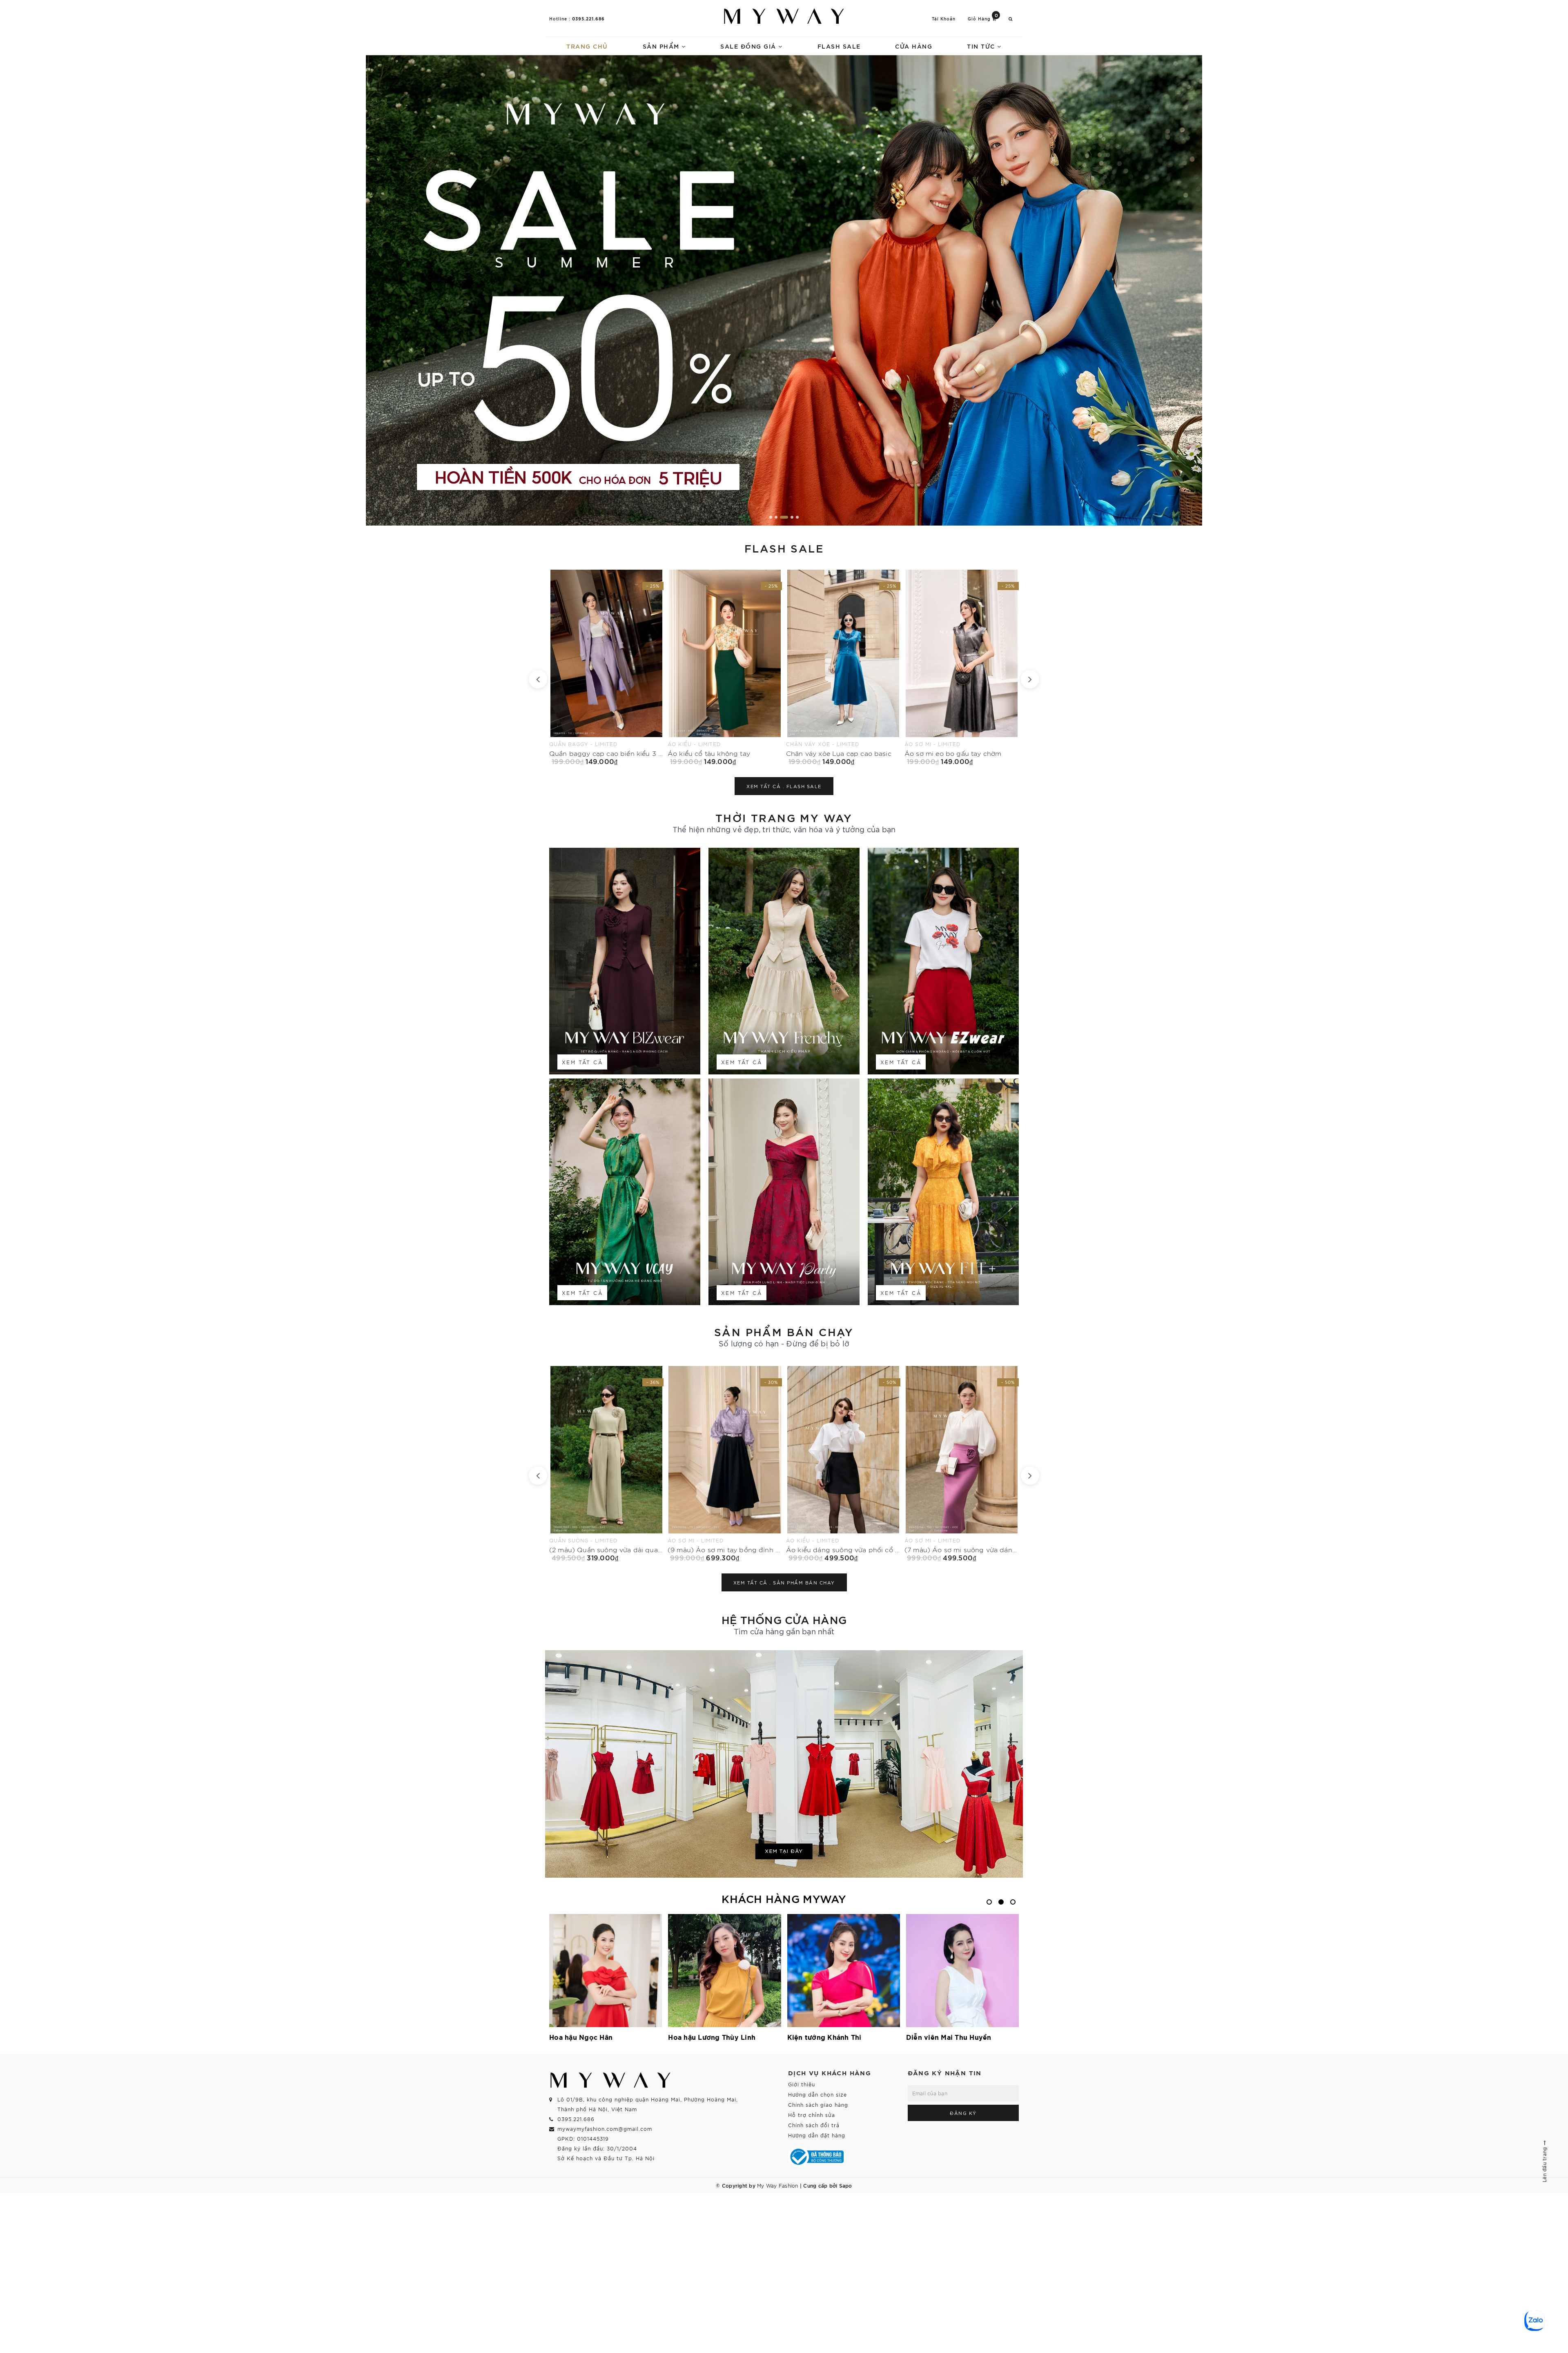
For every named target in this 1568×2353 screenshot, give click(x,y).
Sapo (846, 2185)
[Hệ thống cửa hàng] (784, 1764)
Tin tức (982, 46)
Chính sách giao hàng (818, 2105)
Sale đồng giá (749, 46)
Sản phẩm (662, 46)
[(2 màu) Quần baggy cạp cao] (962, 667)
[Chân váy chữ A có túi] (843, 667)
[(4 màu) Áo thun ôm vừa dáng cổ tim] (725, 1464)
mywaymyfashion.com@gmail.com (605, 2129)
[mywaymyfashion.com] (784, 290)
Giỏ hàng (983, 18)
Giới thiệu (802, 2084)
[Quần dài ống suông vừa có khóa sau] (843, 1464)
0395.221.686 (588, 18)
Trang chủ (587, 46)
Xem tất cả (582, 1062)
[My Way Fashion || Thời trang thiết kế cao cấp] (784, 16)
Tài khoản (944, 19)
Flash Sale (839, 46)
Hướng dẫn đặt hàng (817, 2135)
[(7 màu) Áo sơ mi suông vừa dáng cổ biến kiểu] (606, 1464)
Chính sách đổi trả (814, 2125)
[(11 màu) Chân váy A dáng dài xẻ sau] (962, 1464)
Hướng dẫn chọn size (817, 2094)
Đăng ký (963, 2113)
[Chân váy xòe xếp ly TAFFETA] (725, 667)
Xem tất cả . (784, 786)
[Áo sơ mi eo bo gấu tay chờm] (606, 667)
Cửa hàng (914, 46)
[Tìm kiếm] (1011, 19)
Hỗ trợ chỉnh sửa (812, 2115)
